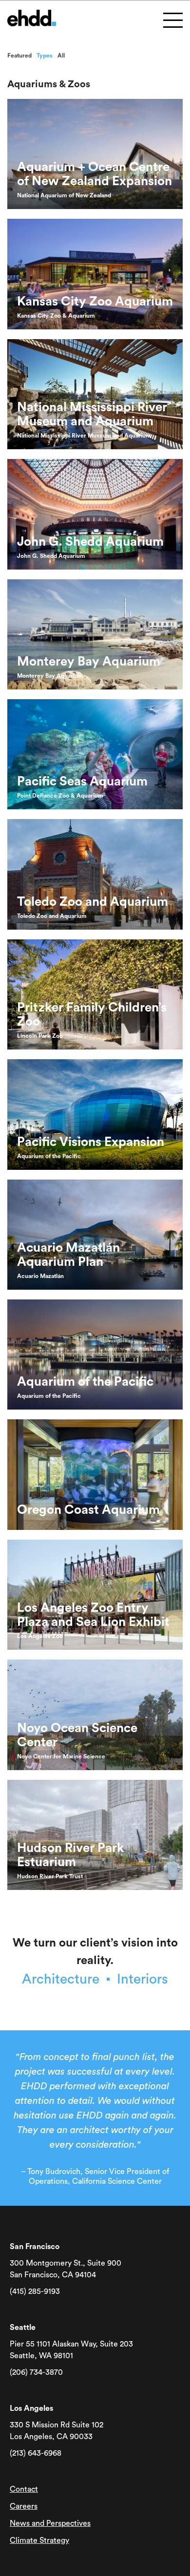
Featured (19, 56)
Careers (24, 2506)
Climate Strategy (39, 2540)
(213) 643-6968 (36, 2453)
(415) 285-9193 (35, 2291)
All (61, 56)
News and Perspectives (50, 2523)
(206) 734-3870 (36, 2372)
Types (45, 56)
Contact (24, 2489)
